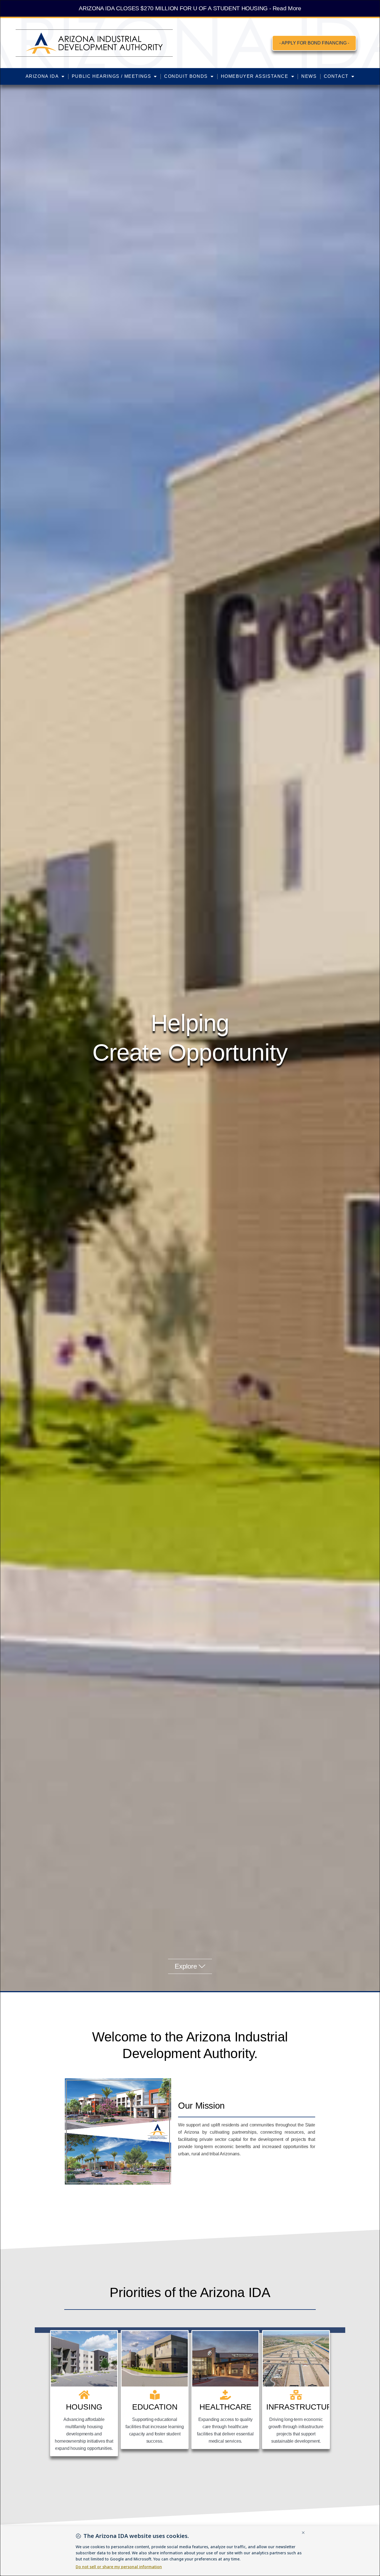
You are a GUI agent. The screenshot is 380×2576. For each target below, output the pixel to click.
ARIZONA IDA (42, 76)
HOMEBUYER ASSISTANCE (255, 76)
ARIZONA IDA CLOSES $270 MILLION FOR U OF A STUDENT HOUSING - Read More (190, 8)
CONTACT (336, 76)
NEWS (309, 76)
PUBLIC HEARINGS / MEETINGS (112, 76)
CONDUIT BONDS (186, 76)
